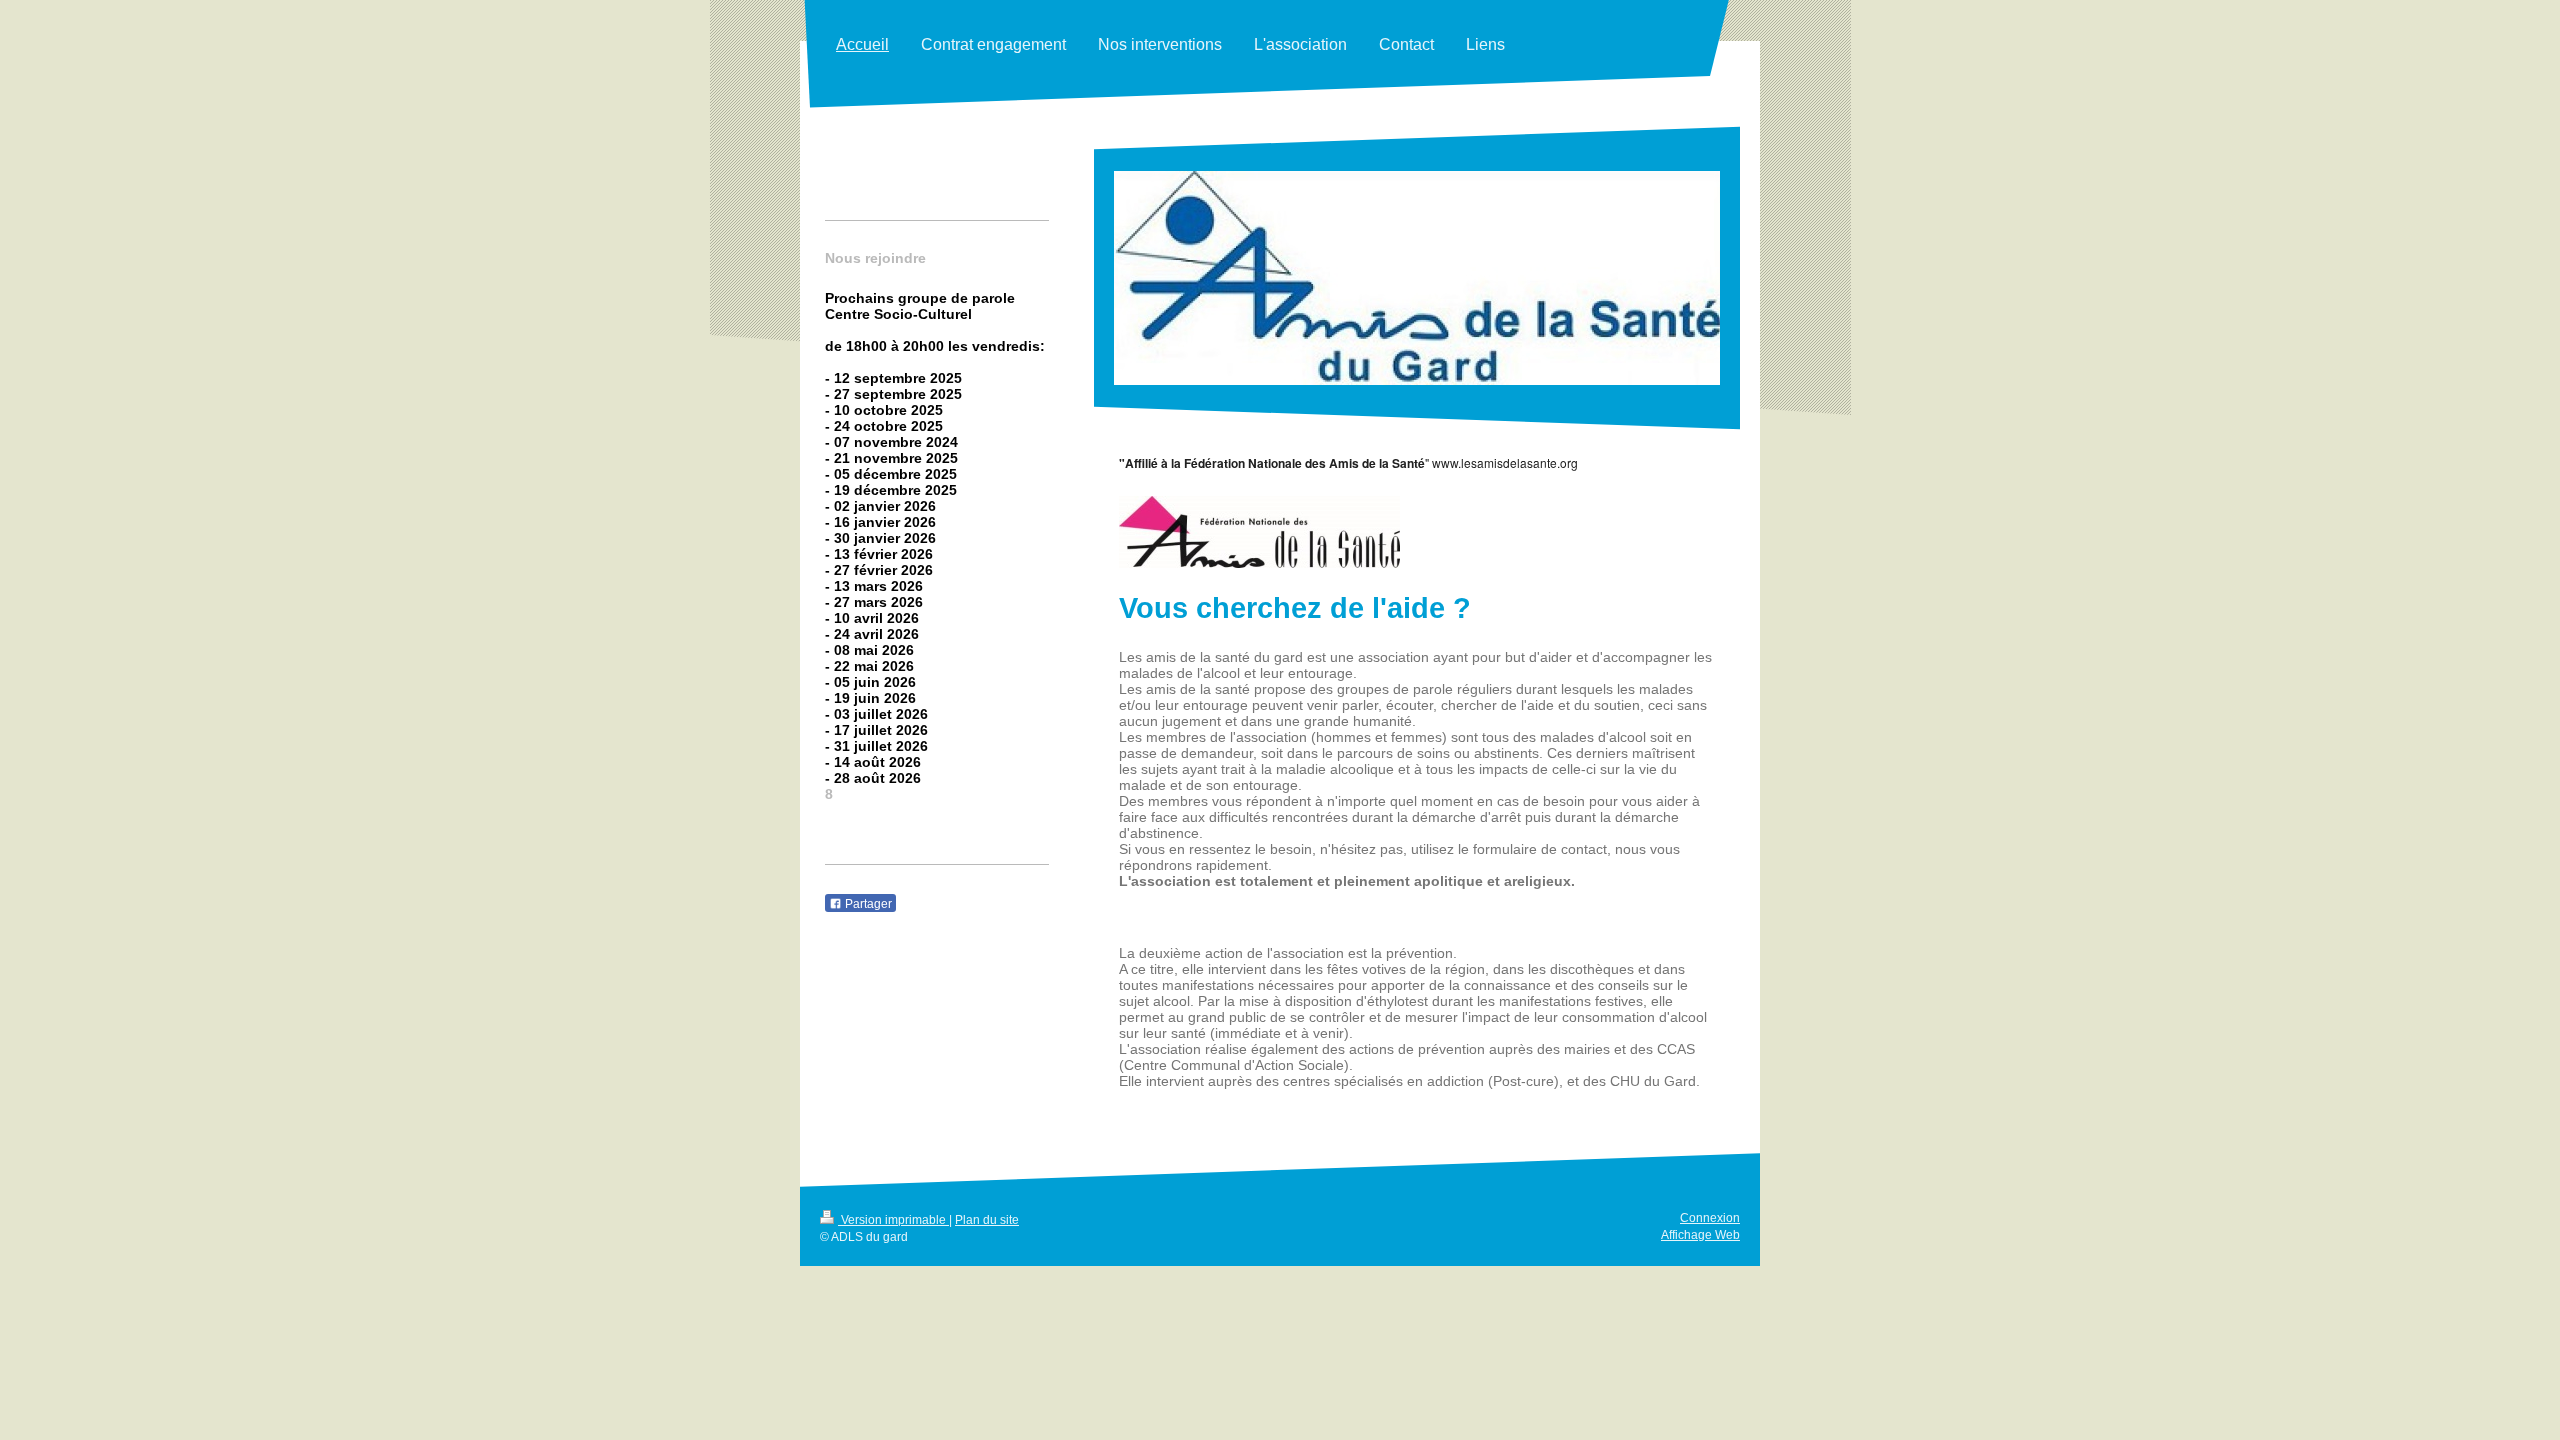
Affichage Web (1700, 1235)
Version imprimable (893, 1220)
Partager (867, 904)
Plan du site (987, 1220)
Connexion (1710, 1218)
